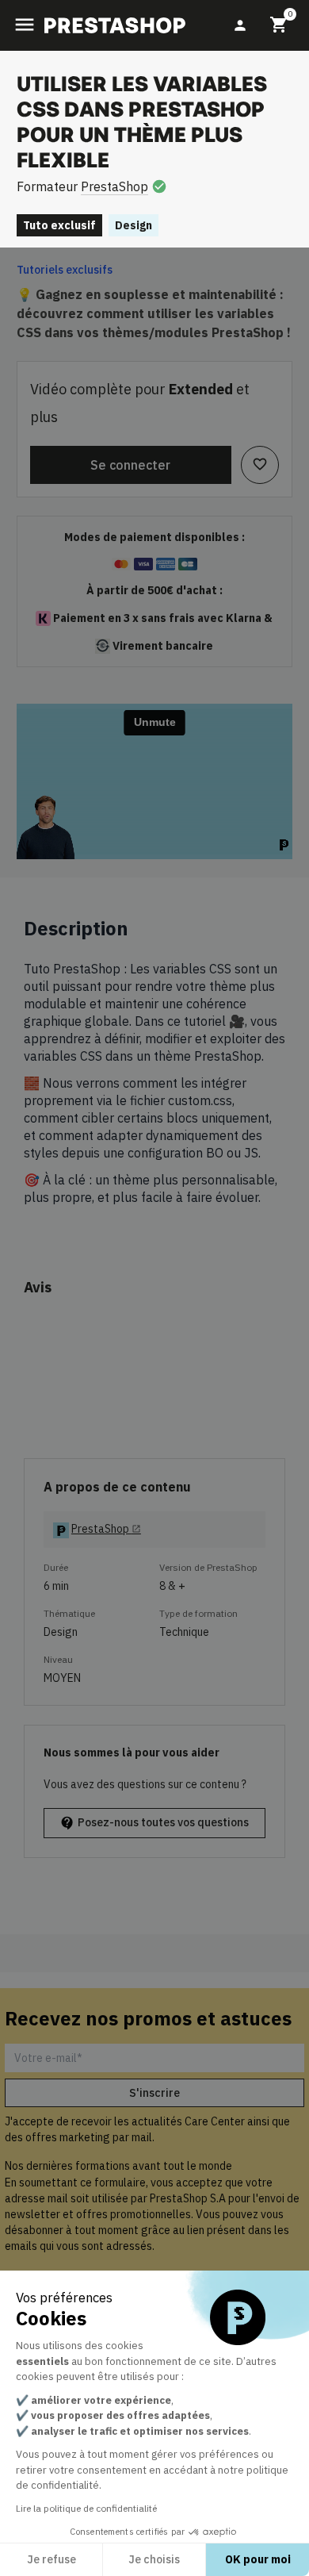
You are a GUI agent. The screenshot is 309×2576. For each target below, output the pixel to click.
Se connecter (130, 465)
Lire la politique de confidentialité (86, 2508)
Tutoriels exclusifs (65, 270)
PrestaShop (114, 186)
